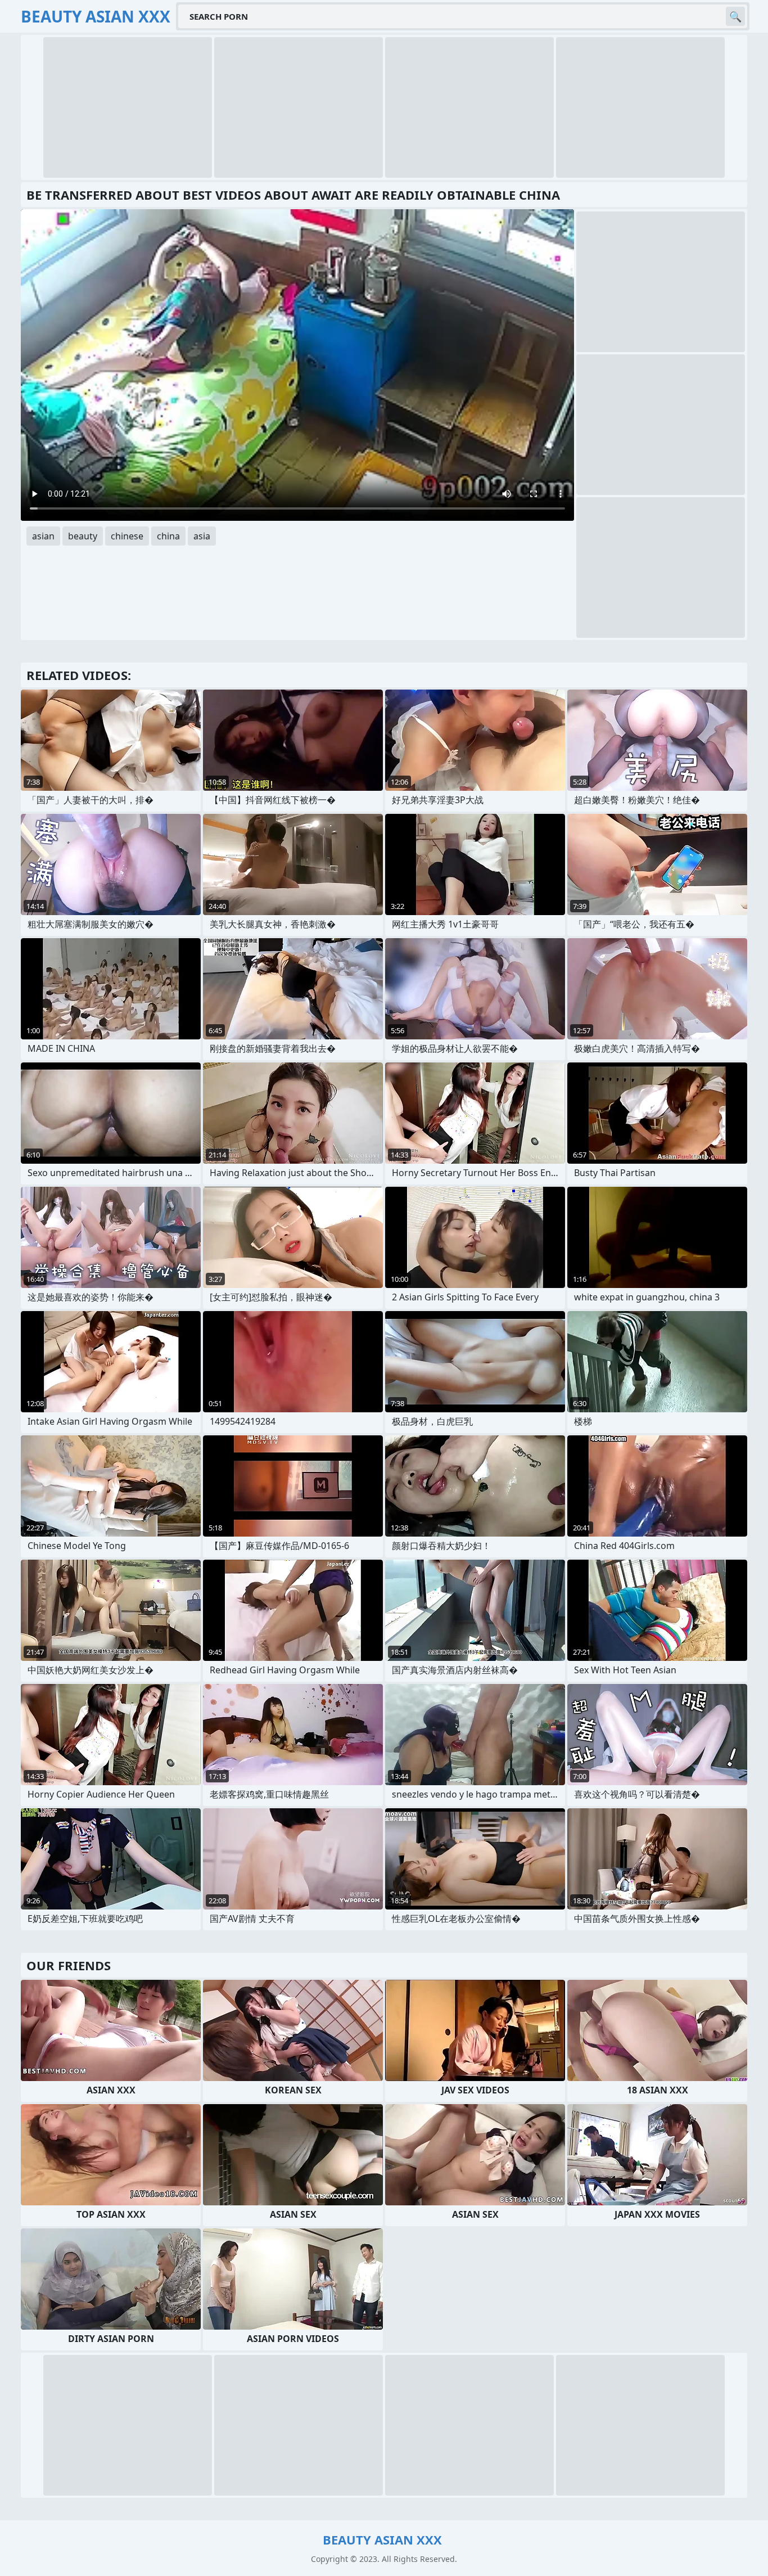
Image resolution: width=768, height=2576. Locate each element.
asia (202, 536)
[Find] (735, 16)
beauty (83, 536)
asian (43, 536)
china (168, 536)
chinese (127, 536)
